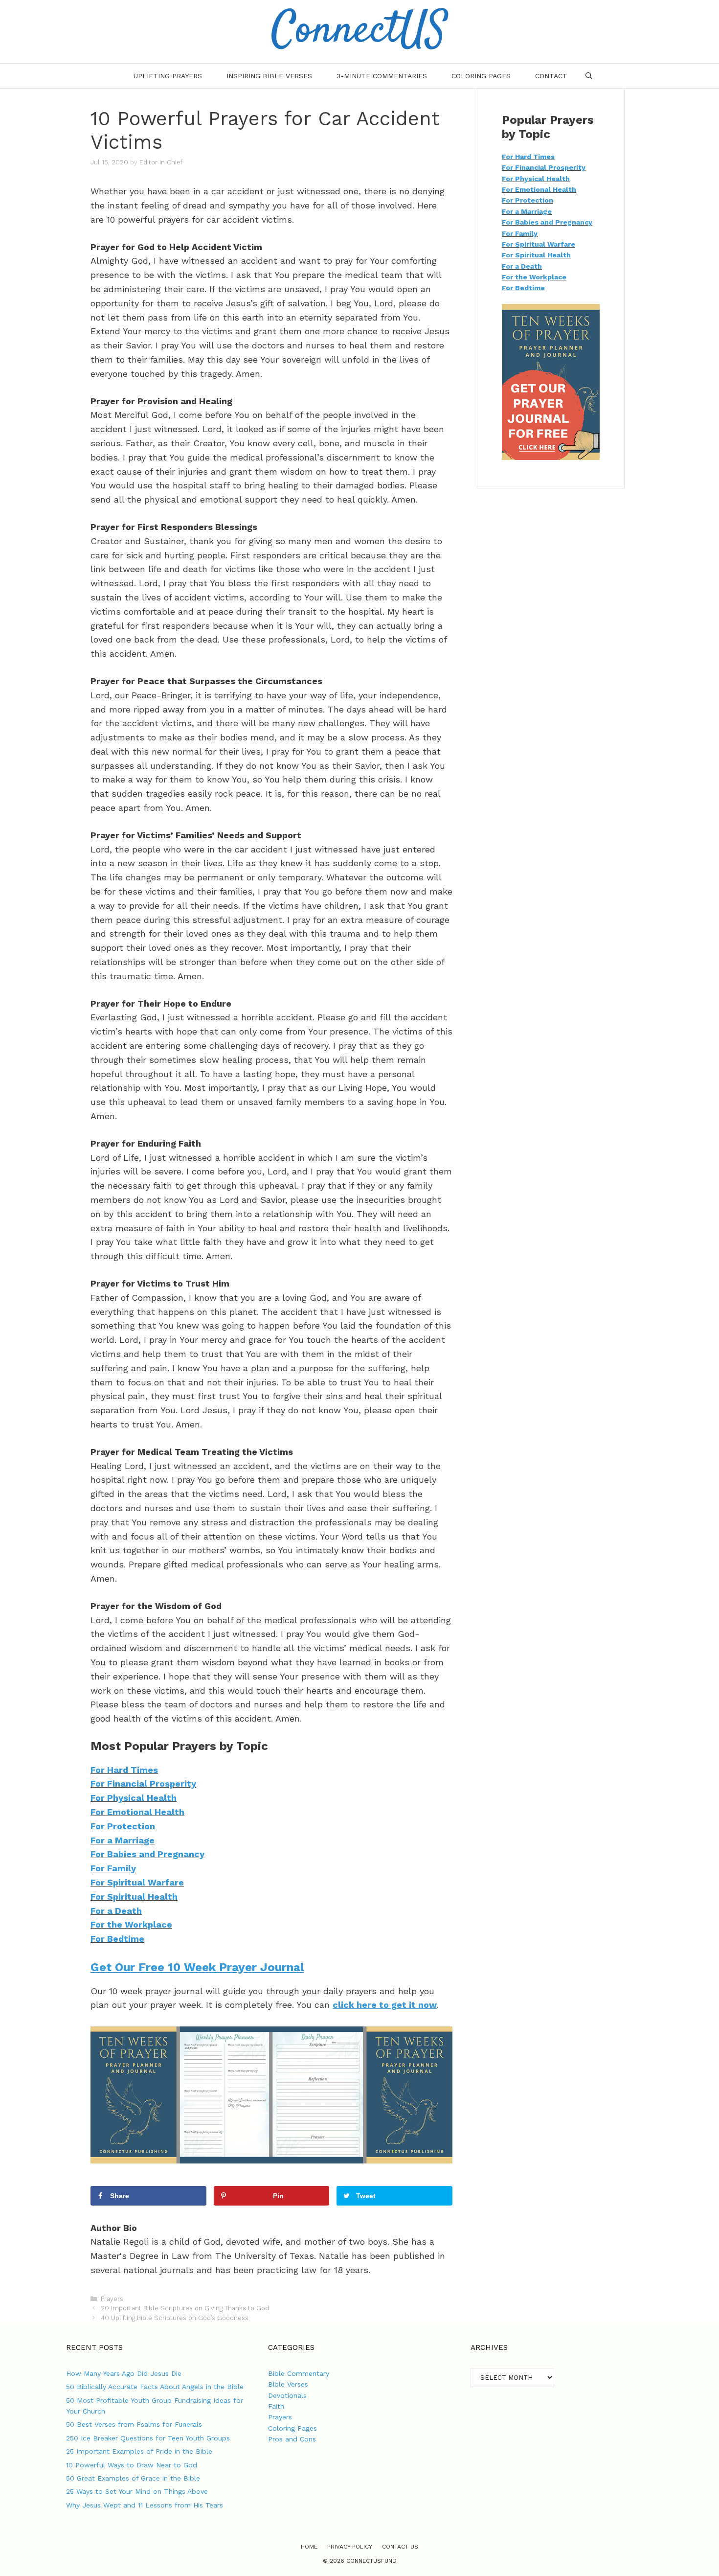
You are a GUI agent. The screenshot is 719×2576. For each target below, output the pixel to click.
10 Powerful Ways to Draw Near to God (132, 2465)
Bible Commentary (299, 2373)
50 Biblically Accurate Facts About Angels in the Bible (155, 2387)
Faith (276, 2406)
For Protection (123, 1826)
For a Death (116, 1911)
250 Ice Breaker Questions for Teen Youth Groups (148, 2438)
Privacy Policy (350, 2547)
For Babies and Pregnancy (147, 1854)
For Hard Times (124, 1770)
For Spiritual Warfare (137, 1882)
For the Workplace (131, 1924)
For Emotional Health (137, 1812)
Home (309, 2547)
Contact (551, 76)
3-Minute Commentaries (382, 76)
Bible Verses (288, 2384)
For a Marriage (123, 1840)
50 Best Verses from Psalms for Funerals (134, 2424)
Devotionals (287, 2395)
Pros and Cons (292, 2439)
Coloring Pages (481, 76)
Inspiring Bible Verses (269, 76)
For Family (113, 1868)
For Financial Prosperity (143, 1783)
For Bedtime (117, 1939)
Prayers (112, 2299)
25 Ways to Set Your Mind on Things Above (137, 2491)
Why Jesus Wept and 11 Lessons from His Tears (145, 2505)
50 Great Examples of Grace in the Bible (133, 2478)
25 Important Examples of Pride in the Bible (139, 2451)
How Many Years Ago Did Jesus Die (124, 2373)
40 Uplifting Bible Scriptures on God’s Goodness (175, 2318)
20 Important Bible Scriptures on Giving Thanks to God (185, 2308)
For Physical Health (134, 1798)
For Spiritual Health (134, 1897)
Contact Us (400, 2547)
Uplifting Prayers (168, 76)
